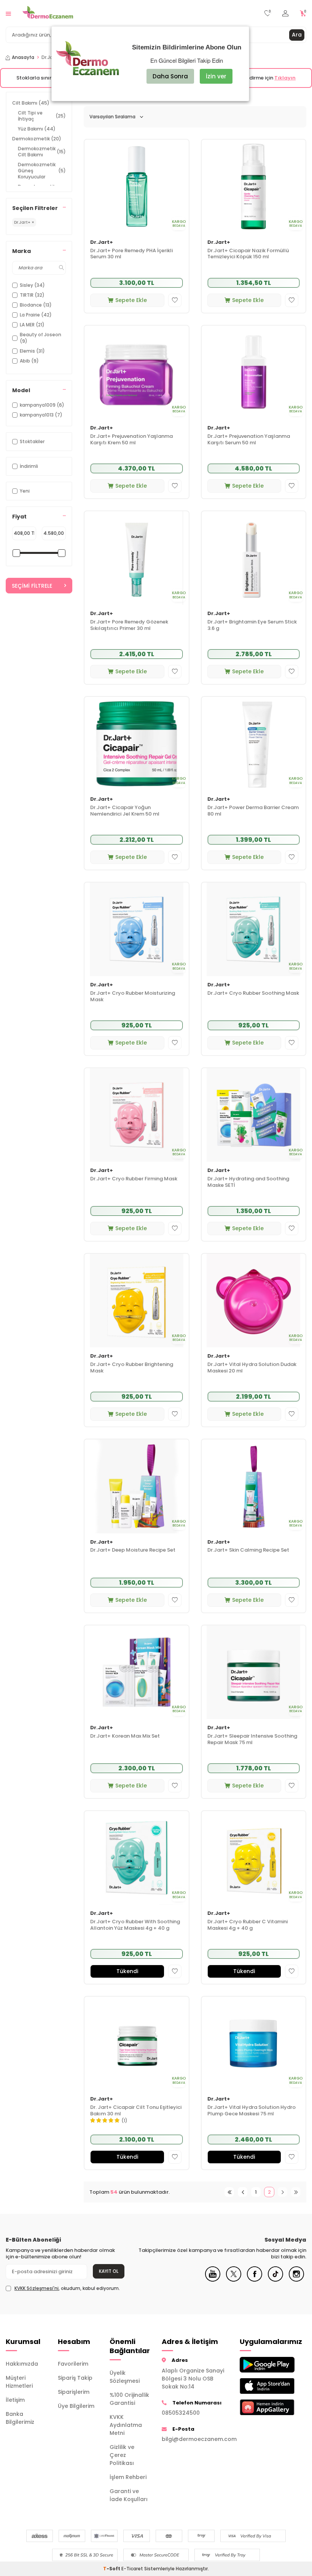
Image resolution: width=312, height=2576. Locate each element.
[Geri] (243, 2192)
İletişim (15, 2400)
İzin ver (216, 76)
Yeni (25, 491)
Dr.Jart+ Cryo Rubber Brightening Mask (132, 1368)
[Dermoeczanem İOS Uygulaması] (260, 2386)
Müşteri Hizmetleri (19, 2382)
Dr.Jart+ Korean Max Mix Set (125, 1736)
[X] (234, 2280)
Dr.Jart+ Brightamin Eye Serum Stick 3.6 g (252, 625)
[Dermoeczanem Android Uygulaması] (260, 2365)
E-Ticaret (132, 2569)
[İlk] (229, 2192)
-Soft (112, 2569)
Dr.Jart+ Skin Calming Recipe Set (248, 1550)
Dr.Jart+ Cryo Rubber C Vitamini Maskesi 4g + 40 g (248, 1925)
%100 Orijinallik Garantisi (129, 2399)
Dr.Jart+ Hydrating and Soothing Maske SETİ (248, 1182)
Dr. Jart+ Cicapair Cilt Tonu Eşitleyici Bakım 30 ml (136, 2111)
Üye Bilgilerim (76, 2406)
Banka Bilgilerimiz (20, 2418)
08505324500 (181, 2413)
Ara (297, 35)
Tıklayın (285, 78)
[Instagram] (296, 2280)
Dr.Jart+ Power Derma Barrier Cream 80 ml (253, 811)
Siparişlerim (74, 2392)
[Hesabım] (285, 14)
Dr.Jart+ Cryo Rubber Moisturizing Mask (133, 997)
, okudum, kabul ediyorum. (67, 2288)
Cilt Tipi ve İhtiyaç (42, 116)
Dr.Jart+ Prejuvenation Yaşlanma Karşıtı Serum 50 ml (249, 440)
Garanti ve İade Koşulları (129, 2495)
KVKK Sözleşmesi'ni (37, 2288)
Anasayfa (23, 57)
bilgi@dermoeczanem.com (195, 2439)
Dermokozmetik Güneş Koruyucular (42, 171)
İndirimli (29, 466)
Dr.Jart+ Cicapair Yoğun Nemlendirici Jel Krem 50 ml (125, 811)
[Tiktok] (275, 2280)
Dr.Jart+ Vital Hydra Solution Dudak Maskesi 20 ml (252, 1368)
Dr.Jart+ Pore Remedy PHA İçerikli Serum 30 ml (131, 254)
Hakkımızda (22, 2364)
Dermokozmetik (37, 139)
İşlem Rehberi (128, 2477)
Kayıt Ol (109, 2271)
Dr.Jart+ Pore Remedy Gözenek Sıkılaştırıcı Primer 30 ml (129, 625)
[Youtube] (213, 2280)
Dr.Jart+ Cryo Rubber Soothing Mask (253, 993)
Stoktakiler (32, 441)
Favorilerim (73, 2364)
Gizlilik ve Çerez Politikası (122, 2455)
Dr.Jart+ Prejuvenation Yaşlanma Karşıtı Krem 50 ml (131, 440)
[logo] (48, 13)
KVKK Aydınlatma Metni (126, 2425)
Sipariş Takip (75, 2378)
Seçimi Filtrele (32, 586)
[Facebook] (255, 2280)
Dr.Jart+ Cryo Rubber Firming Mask (134, 1179)
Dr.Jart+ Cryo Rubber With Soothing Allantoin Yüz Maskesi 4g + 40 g (135, 1925)
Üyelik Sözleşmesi (125, 2377)
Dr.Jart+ (102, 242)
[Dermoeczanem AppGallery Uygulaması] (260, 2407)
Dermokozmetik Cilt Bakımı (42, 152)
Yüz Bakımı (37, 129)
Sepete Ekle (131, 300)
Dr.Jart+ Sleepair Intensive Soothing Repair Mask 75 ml (252, 1740)
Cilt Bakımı (31, 103)
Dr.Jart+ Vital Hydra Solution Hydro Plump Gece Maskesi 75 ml (252, 2111)
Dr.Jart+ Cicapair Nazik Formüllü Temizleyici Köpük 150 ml (248, 254)
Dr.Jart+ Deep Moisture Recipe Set (133, 1550)
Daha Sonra (170, 76)
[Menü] (8, 13)
